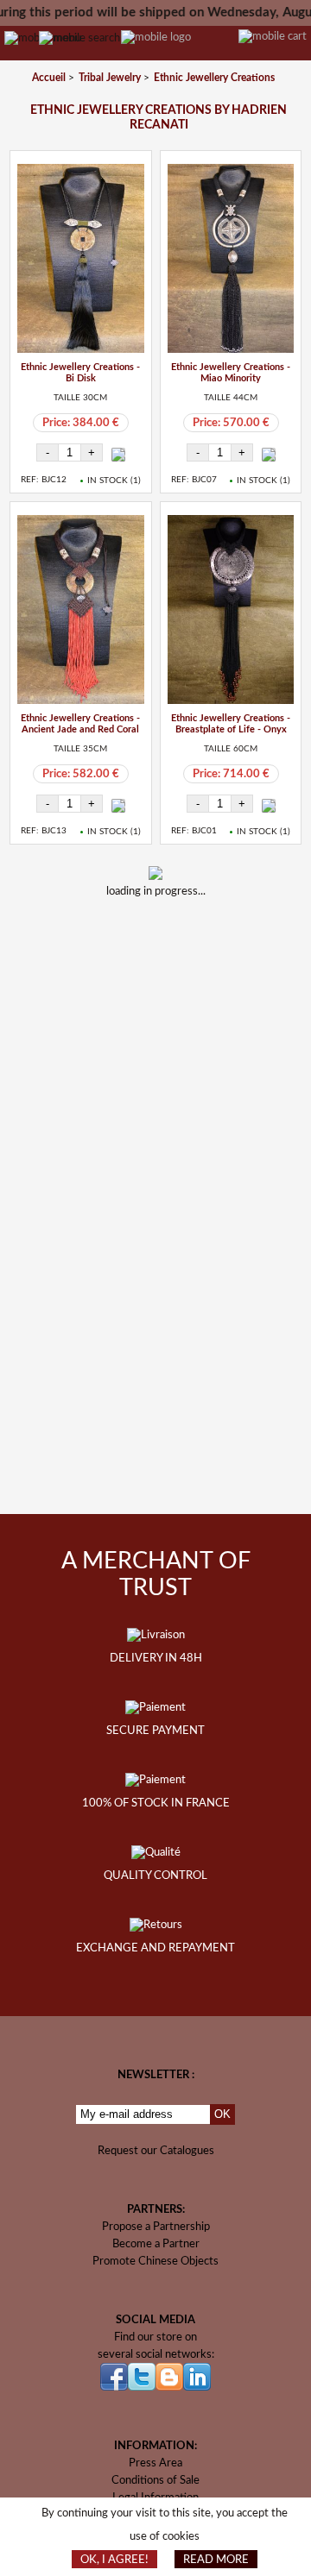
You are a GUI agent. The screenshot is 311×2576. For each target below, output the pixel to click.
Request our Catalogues (156, 2151)
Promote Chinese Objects (155, 2261)
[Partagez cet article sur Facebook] (136, 946)
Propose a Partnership (156, 2227)
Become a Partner (156, 2244)
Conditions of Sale (155, 2480)
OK (222, 2114)
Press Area (155, 2463)
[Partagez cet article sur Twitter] (181, 946)
